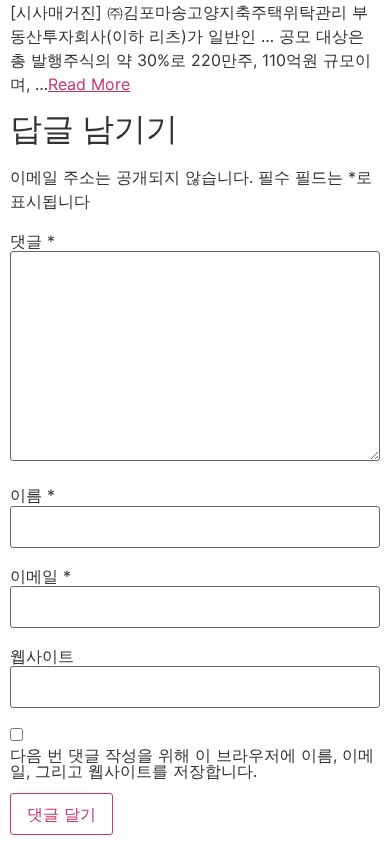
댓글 (32, 241)
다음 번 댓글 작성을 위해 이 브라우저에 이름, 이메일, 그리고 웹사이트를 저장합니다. (192, 763)
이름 (32, 495)
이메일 (40, 576)
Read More (89, 84)
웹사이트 (42, 656)
